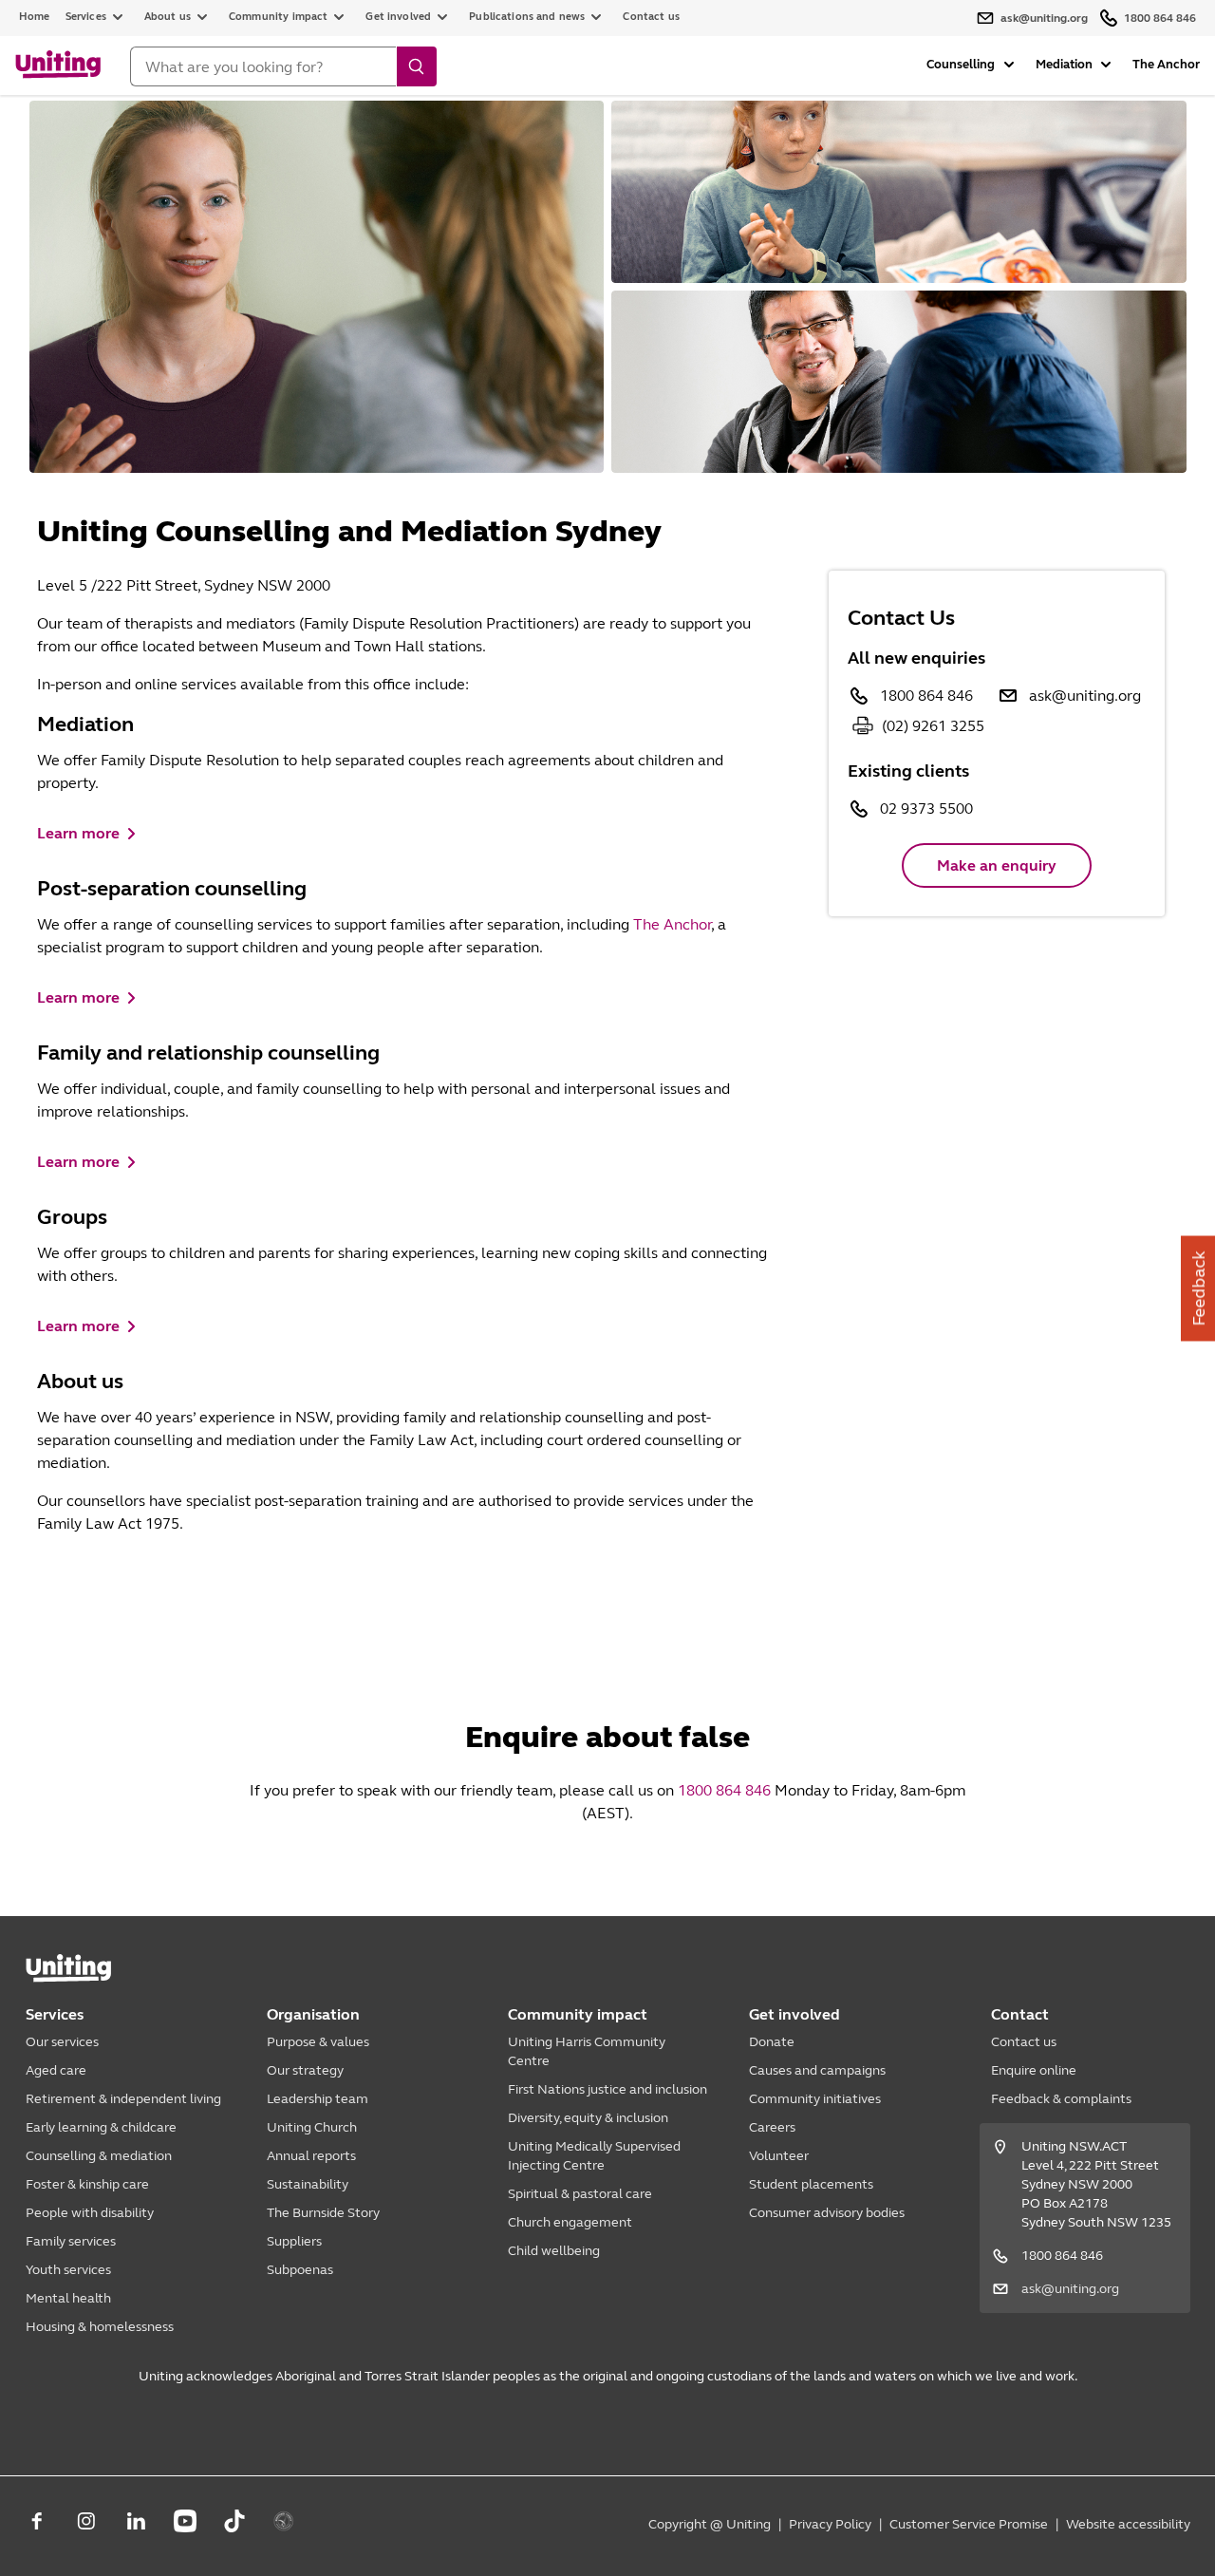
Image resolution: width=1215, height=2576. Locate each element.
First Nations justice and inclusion (607, 2089)
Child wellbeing (554, 2251)
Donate (772, 2042)
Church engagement (570, 2222)
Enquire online (1034, 2070)
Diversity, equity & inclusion (588, 2118)
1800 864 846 (926, 696)
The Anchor (1166, 65)
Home (35, 17)
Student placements (811, 2184)
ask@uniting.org (1085, 696)
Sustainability (308, 2184)
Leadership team (318, 2099)
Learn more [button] (78, 833)
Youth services (68, 2270)
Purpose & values (318, 2042)
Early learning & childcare (101, 2127)
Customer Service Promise (969, 2524)
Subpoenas (300, 2270)
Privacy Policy (830, 2524)
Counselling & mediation (99, 2156)
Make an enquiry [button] (997, 865)
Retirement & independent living (123, 2099)
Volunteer (779, 2156)
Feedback (1199, 1288)
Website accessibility (1128, 2524)
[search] (417, 66)
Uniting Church (312, 2127)
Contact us (651, 17)
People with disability (90, 2213)
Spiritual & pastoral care (580, 2194)
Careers (772, 2127)
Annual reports (311, 2156)
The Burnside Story (323, 2213)
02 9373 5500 (926, 809)
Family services (71, 2241)
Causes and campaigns (817, 2070)
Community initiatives (815, 2099)
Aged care (56, 2070)
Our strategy (305, 2070)
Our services (62, 2042)
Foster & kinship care (87, 2184)
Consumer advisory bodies (827, 2213)
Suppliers (294, 2241)
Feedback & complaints (1061, 2099)
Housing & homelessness (100, 2327)
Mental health (68, 2298)
